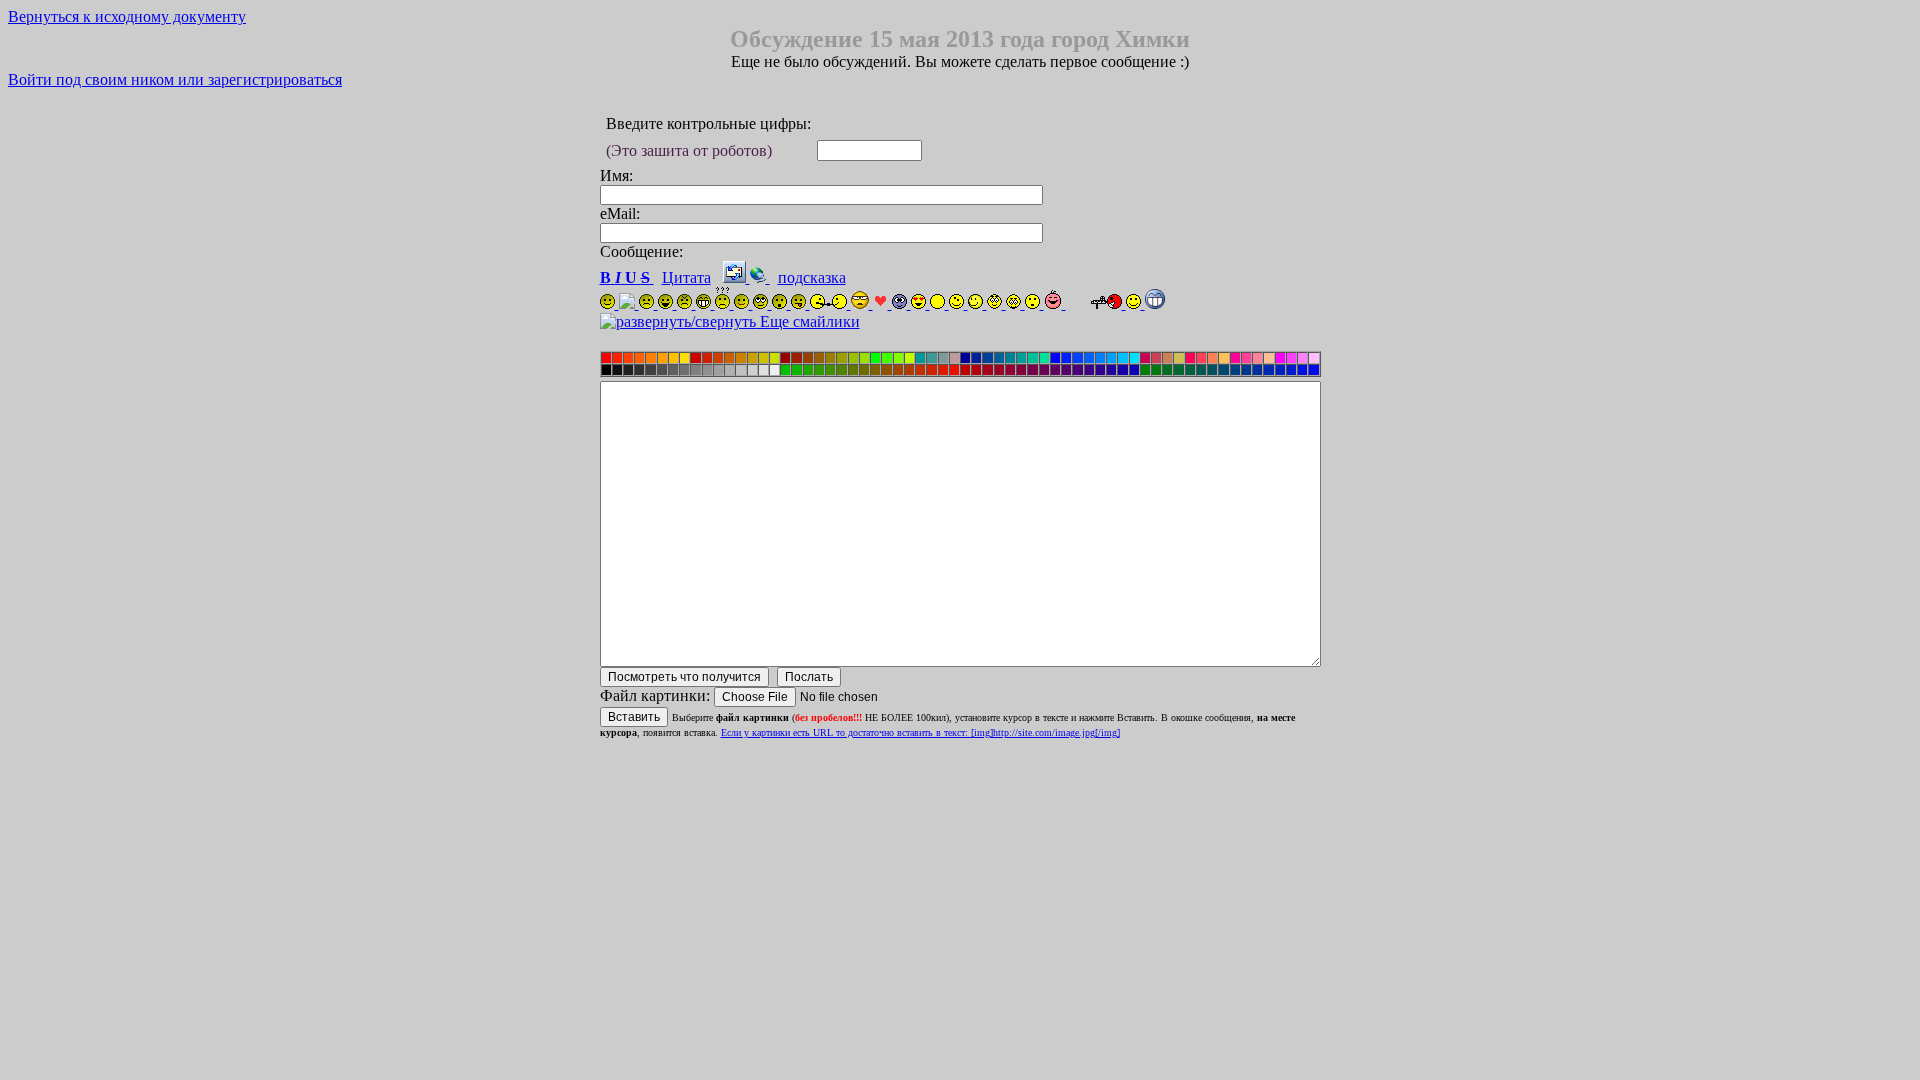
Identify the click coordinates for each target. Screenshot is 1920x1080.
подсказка (812, 277)
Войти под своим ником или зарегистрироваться (175, 79)
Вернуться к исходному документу (127, 16)
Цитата (686, 277)
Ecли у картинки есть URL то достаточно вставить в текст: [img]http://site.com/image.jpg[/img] (920, 732)
